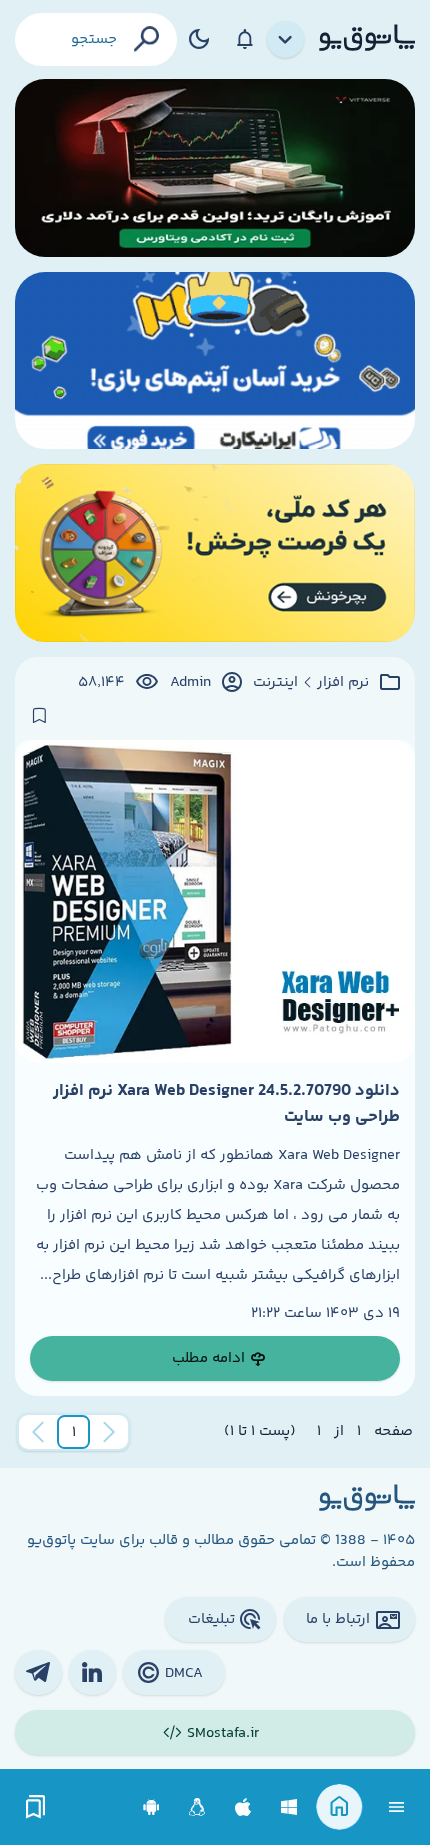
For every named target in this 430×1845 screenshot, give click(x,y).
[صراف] (215, 553)
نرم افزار (343, 683)
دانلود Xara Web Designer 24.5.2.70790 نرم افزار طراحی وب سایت (226, 1104)
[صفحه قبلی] (109, 1432)
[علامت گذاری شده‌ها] (36, 1807)
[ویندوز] (289, 1807)
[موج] (215, 168)
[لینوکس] (197, 1807)
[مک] (243, 1807)
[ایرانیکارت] (215, 361)
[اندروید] (151, 1807)
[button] (74, 1432)
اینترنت (275, 683)
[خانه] (339, 1807)
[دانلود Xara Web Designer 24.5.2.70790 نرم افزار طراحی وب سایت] (215, 901)
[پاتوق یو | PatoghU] (367, 39)
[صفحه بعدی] (38, 1432)
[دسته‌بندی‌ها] (286, 40)
